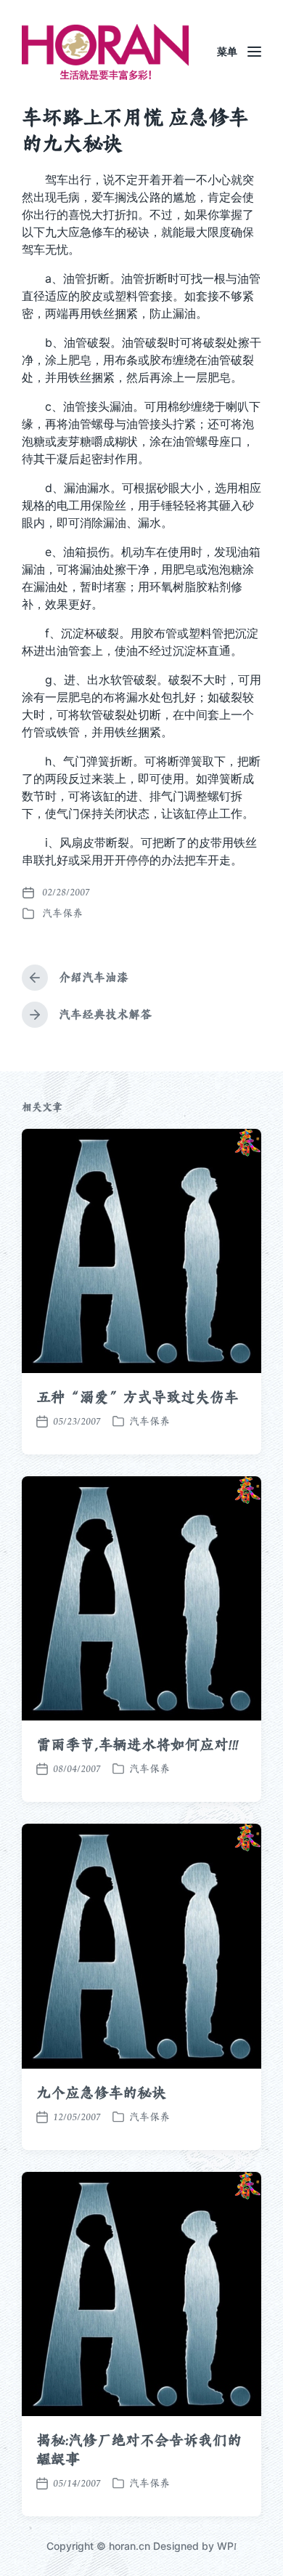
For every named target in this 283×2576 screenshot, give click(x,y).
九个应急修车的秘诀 (101, 2093)
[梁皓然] (105, 52)
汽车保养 (62, 913)
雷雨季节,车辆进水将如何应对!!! (138, 1744)
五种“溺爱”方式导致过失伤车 (138, 1397)
